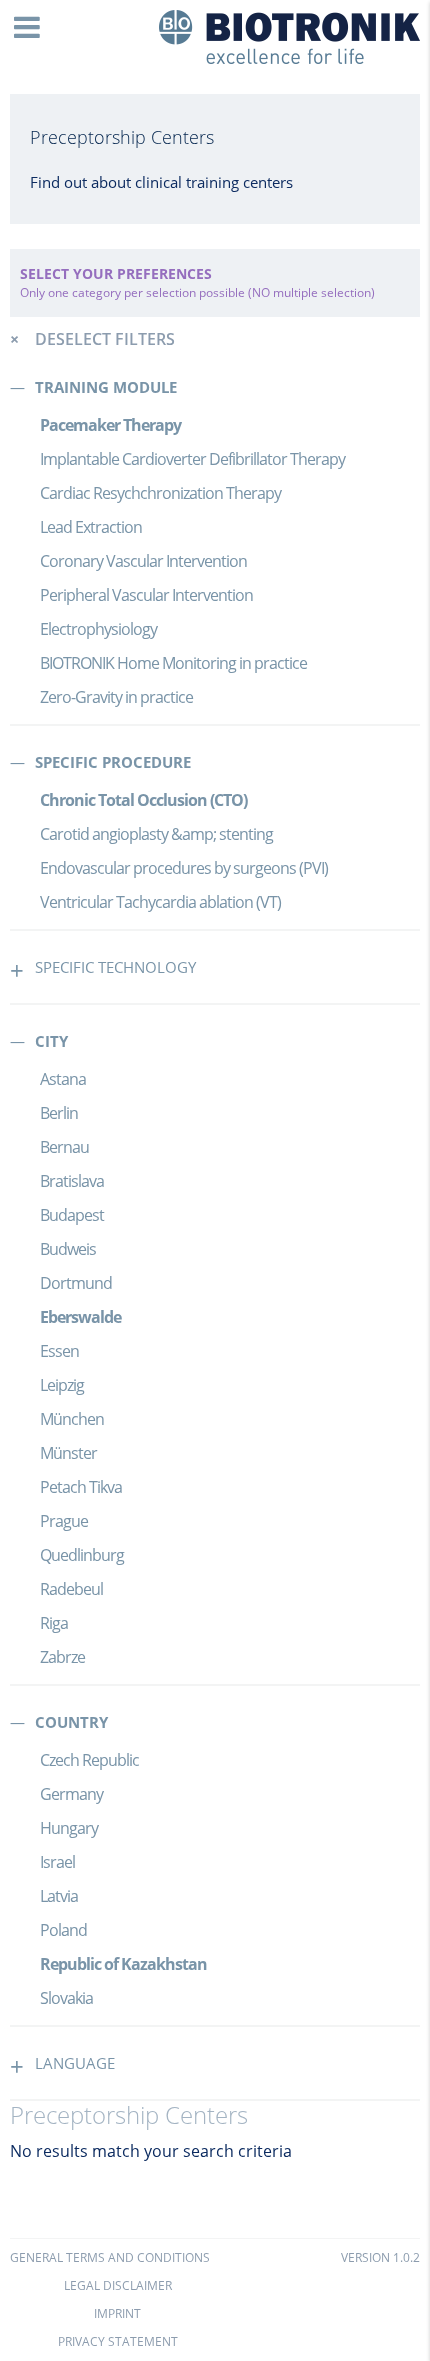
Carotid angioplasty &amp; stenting (156, 834)
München (72, 1419)
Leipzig (62, 1385)
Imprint (117, 2313)
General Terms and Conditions (110, 2257)
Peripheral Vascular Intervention (146, 595)
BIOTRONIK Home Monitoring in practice (173, 663)
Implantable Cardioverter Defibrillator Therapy (192, 459)
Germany (71, 1794)
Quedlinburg (82, 1555)
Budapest (72, 1215)
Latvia (59, 1896)
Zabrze (62, 1657)
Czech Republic (89, 1760)
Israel (57, 1862)
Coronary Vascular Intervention (143, 561)
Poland (63, 1930)
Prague (64, 1521)
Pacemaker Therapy (110, 425)
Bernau (64, 1147)
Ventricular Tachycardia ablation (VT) (160, 902)
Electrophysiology (98, 629)
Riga (54, 1623)
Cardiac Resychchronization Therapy (160, 493)
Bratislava (72, 1181)
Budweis (68, 1249)
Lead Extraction (91, 527)
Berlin (59, 1113)
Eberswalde (80, 1317)
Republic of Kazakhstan (123, 1964)
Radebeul (71, 1589)
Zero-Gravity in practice (116, 697)
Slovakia (66, 1998)
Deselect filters (105, 339)
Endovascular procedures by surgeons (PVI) (184, 868)
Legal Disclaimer (118, 2285)
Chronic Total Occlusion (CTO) (143, 800)
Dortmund (76, 1283)
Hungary (69, 1828)
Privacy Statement (118, 2341)
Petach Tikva (81, 1487)
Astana (63, 1079)
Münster (68, 1453)
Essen (59, 1351)
